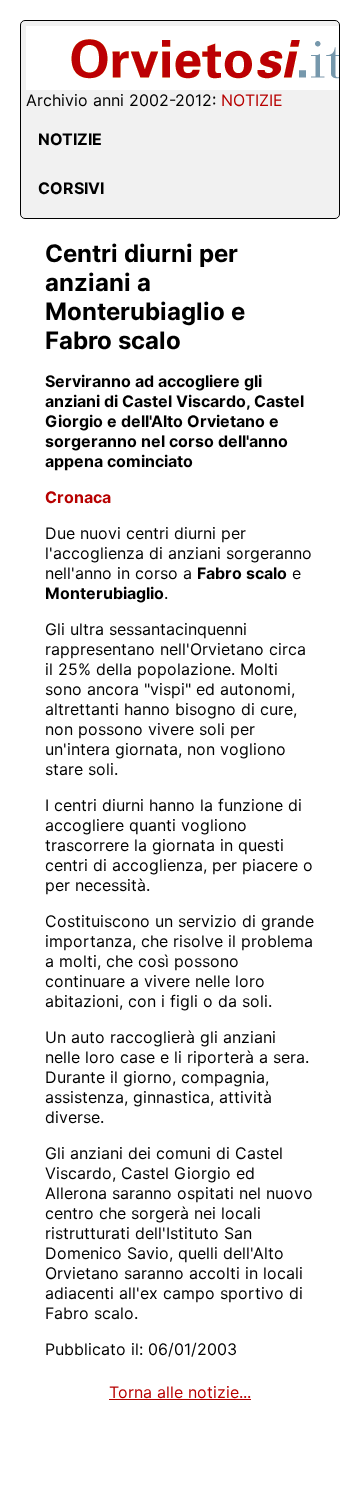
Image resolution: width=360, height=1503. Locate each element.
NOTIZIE (70, 139)
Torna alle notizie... (180, 1392)
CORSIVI (71, 188)
